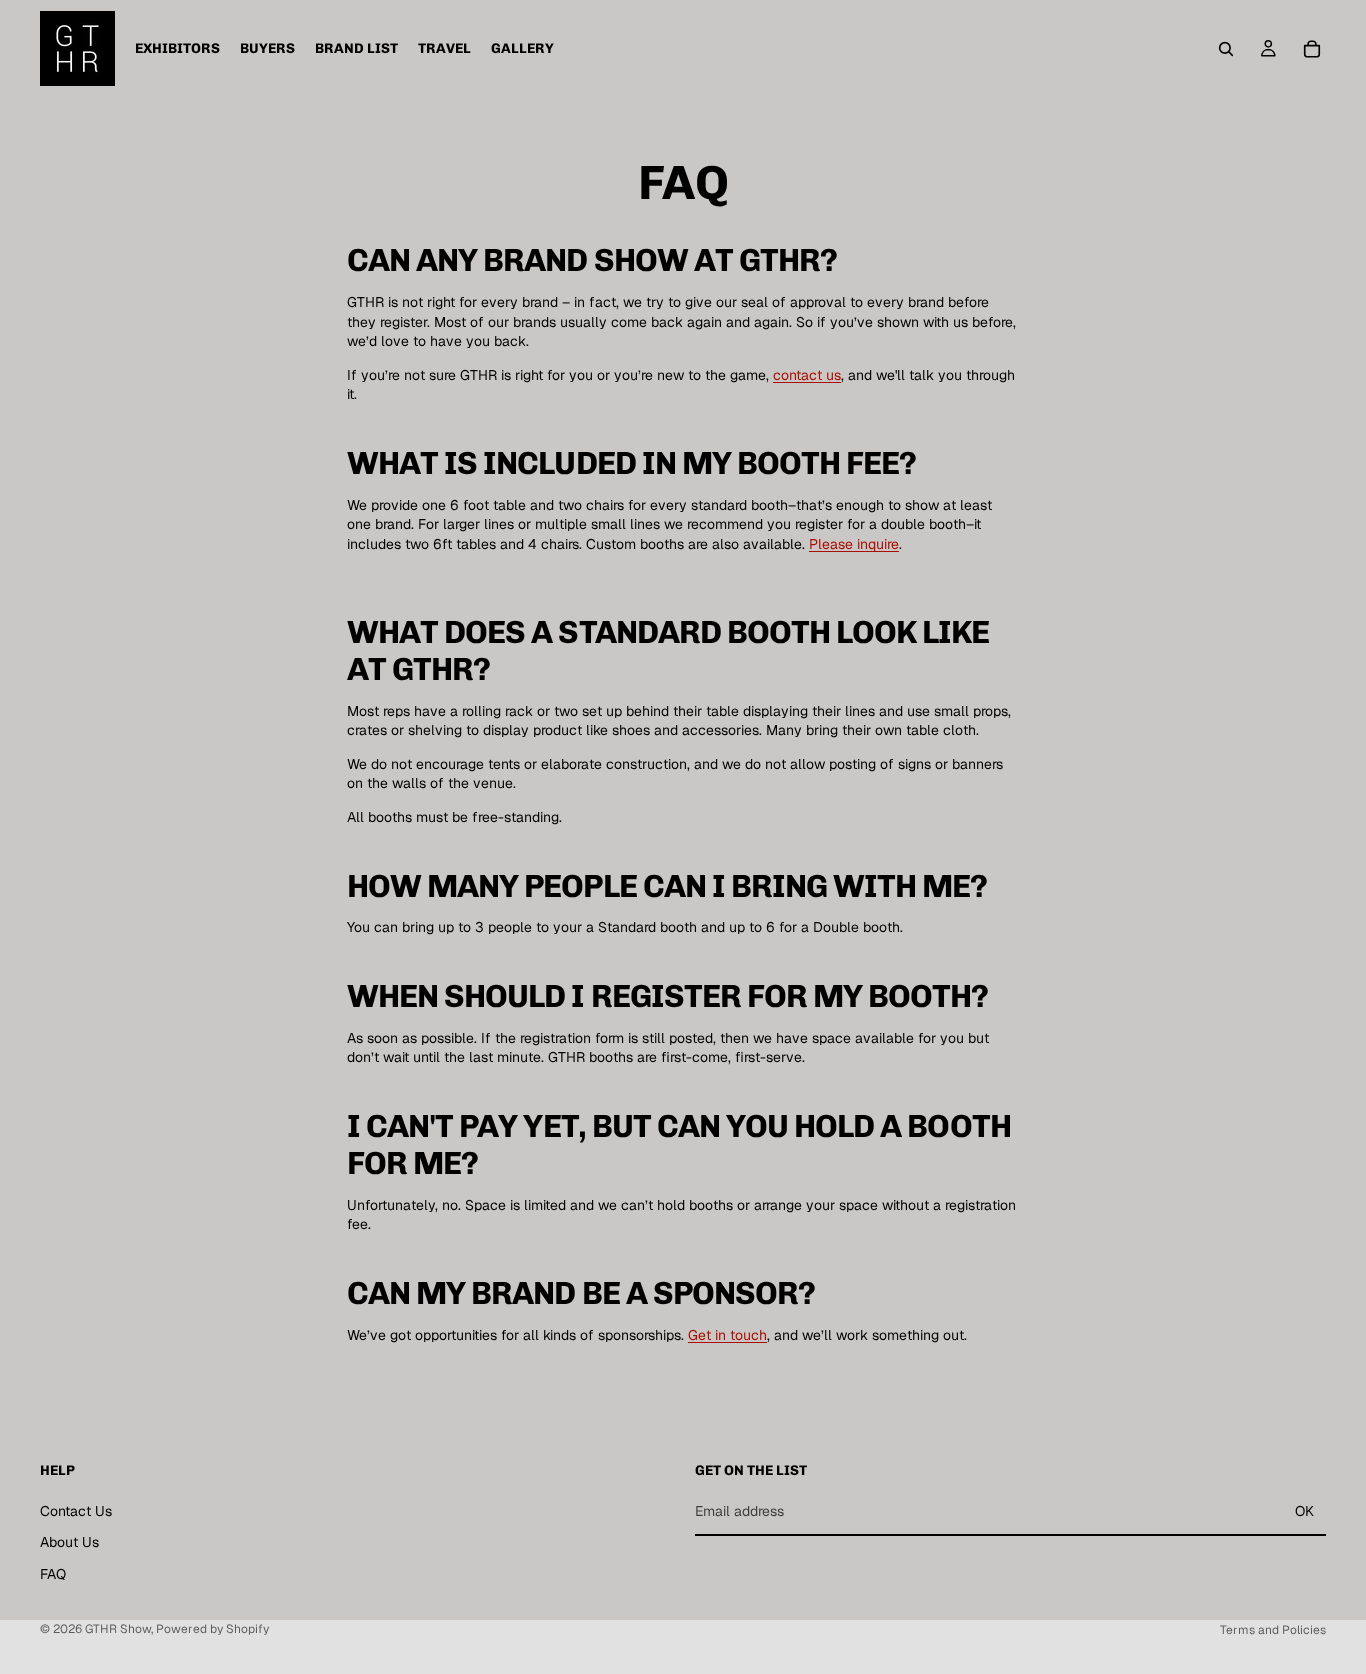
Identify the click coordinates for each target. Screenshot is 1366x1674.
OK (1304, 1511)
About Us (69, 1542)
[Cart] (1312, 49)
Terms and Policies (1273, 1630)
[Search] (1226, 49)
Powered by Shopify (212, 1629)
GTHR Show (118, 1629)
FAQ (53, 1574)
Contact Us (76, 1510)
